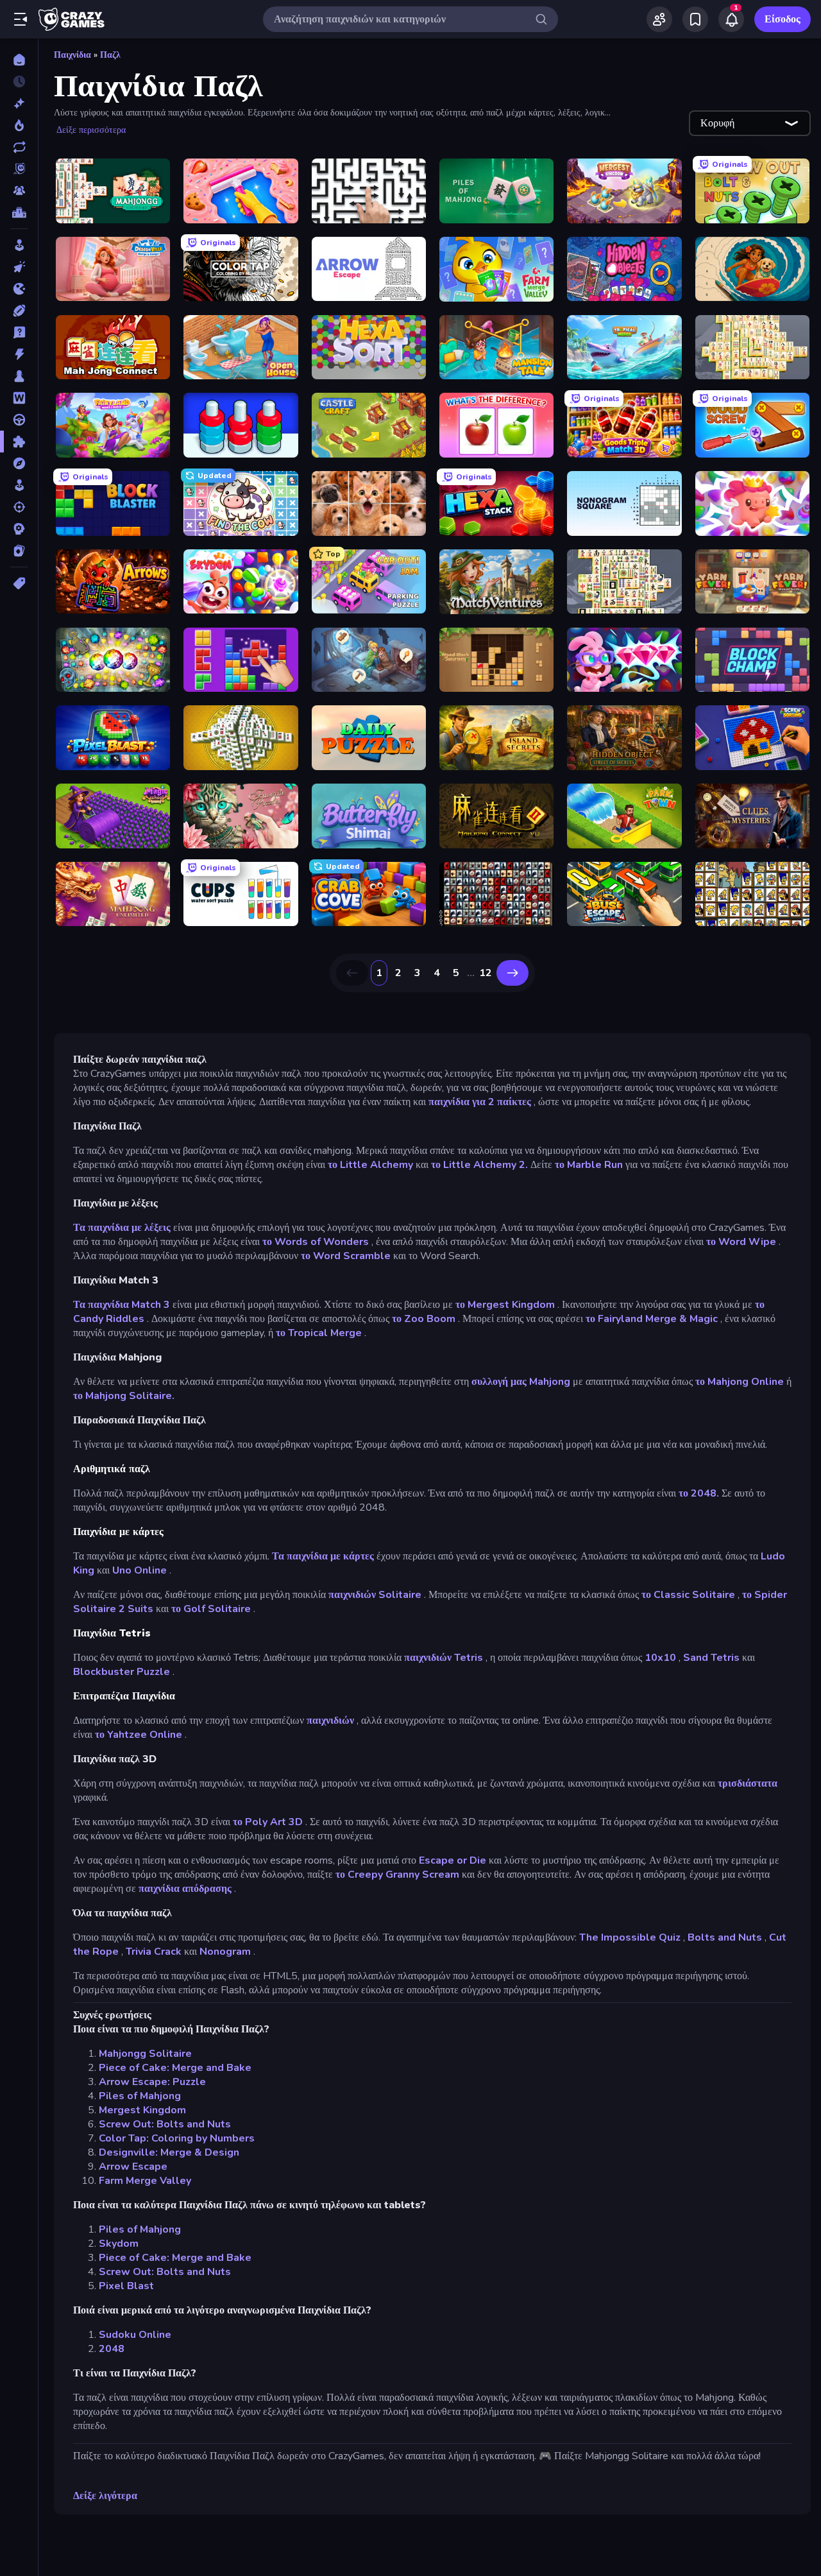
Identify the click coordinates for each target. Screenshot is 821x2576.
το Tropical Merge (319, 1333)
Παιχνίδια (72, 55)
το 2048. (699, 1493)
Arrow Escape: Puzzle (152, 2082)
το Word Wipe (741, 1242)
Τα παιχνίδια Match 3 (122, 1305)
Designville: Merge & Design (169, 2152)
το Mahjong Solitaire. (124, 1396)
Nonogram (225, 1952)
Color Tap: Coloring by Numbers (177, 2138)
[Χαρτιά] (19, 551)
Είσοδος (783, 19)
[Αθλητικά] (19, 311)
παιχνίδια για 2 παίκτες (480, 1102)
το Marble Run (589, 1165)
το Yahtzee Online (139, 1735)
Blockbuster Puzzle (122, 1672)
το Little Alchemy (370, 1165)
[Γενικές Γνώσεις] (19, 332)
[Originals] (19, 169)
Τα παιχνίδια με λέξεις (122, 1228)
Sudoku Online (135, 2335)
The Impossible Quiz (630, 1937)
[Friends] (659, 19)
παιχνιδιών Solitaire (375, 1595)
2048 (112, 2349)
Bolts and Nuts (725, 1937)
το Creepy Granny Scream (397, 1875)
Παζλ (110, 55)
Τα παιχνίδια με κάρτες (323, 1556)
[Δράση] (19, 354)
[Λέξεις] (19, 398)
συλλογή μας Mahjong (521, 1382)
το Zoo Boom (424, 1319)
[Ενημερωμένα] (19, 147)
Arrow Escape (133, 2167)
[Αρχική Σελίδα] (19, 60)
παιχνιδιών (330, 1721)
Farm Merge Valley (145, 2181)
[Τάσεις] (19, 125)
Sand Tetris (711, 1658)
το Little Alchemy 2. (479, 1165)
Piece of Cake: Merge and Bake (175, 2068)
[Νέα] (19, 103)
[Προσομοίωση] (19, 485)
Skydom (119, 2244)
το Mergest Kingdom (505, 1305)
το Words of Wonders (316, 1242)
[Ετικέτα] (19, 583)
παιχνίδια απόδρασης (185, 1889)
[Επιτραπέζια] (19, 376)
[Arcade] (19, 245)
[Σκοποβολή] (19, 507)
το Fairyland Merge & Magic (652, 1319)
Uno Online (140, 1570)
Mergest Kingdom (142, 2110)
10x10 (660, 1658)
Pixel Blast (126, 2286)
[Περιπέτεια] (19, 463)
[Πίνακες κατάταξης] (19, 212)
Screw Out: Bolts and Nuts (165, 2124)
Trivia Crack (154, 1952)
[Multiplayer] (19, 191)
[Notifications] (731, 19)
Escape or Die (453, 1860)
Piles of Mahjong (140, 2096)
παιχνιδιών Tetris (444, 1658)
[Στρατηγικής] (19, 529)
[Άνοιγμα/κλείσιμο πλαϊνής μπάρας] (21, 19)
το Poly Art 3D (268, 1822)
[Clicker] (19, 267)
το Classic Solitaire (688, 1595)
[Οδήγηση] (19, 420)
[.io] (19, 289)
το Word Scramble (346, 1256)
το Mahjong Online (740, 1382)
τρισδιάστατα (748, 1783)
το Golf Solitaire (211, 1609)
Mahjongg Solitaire (145, 2054)
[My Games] (695, 19)
